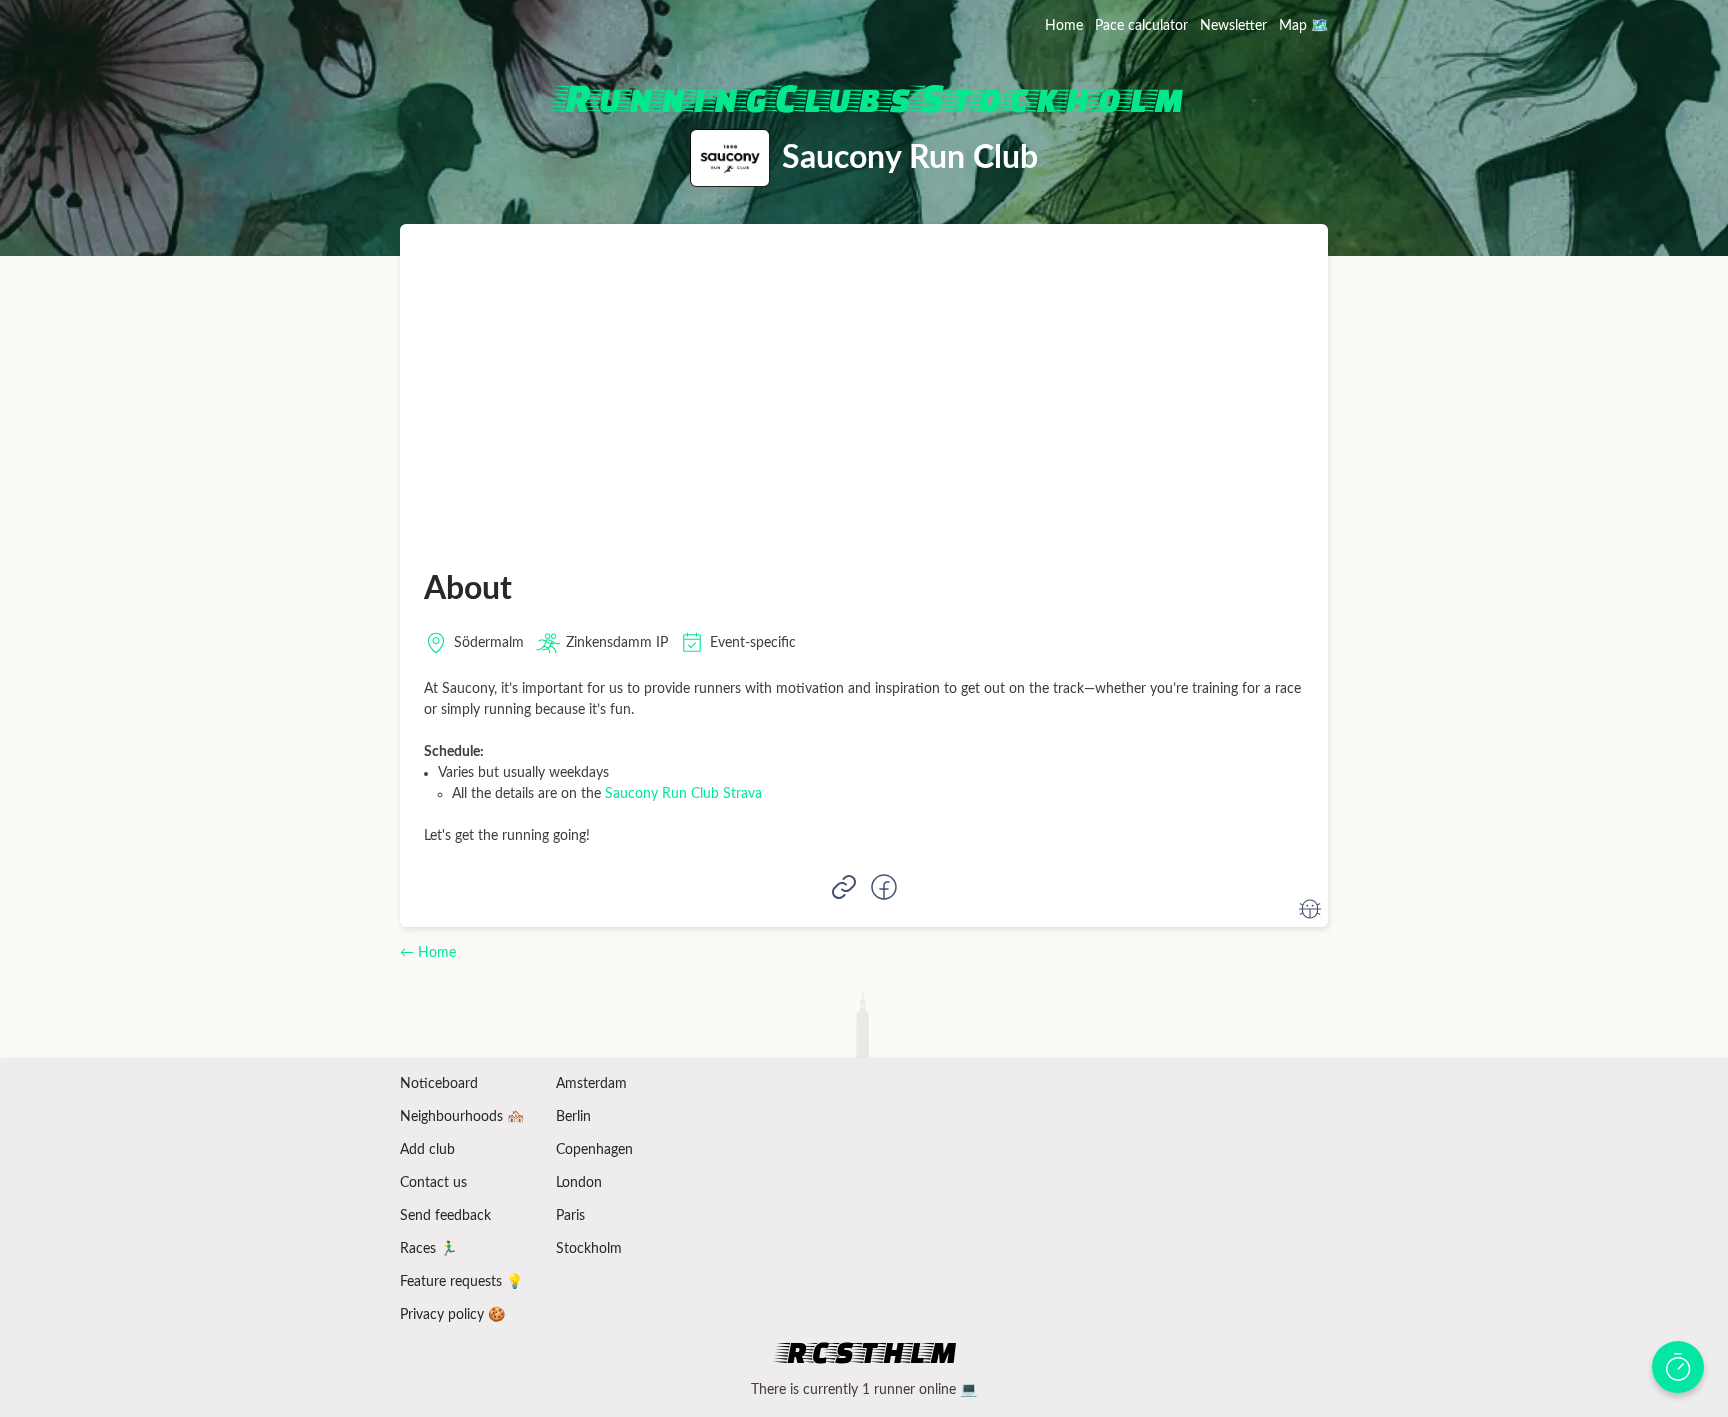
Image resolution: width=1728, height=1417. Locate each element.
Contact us (433, 1183)
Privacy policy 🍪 (452, 1315)
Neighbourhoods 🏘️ (462, 1117)
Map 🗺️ (1303, 26)
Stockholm (589, 1249)
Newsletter (1233, 26)
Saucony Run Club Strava (683, 794)
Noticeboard (439, 1084)
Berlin (573, 1117)
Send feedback (445, 1216)
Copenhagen (594, 1150)
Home (1064, 26)
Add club (427, 1150)
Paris (570, 1216)
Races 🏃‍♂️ (428, 1249)
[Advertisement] (864, 398)
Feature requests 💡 (461, 1282)
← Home (428, 953)
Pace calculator (1141, 26)
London (579, 1183)
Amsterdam (591, 1084)
